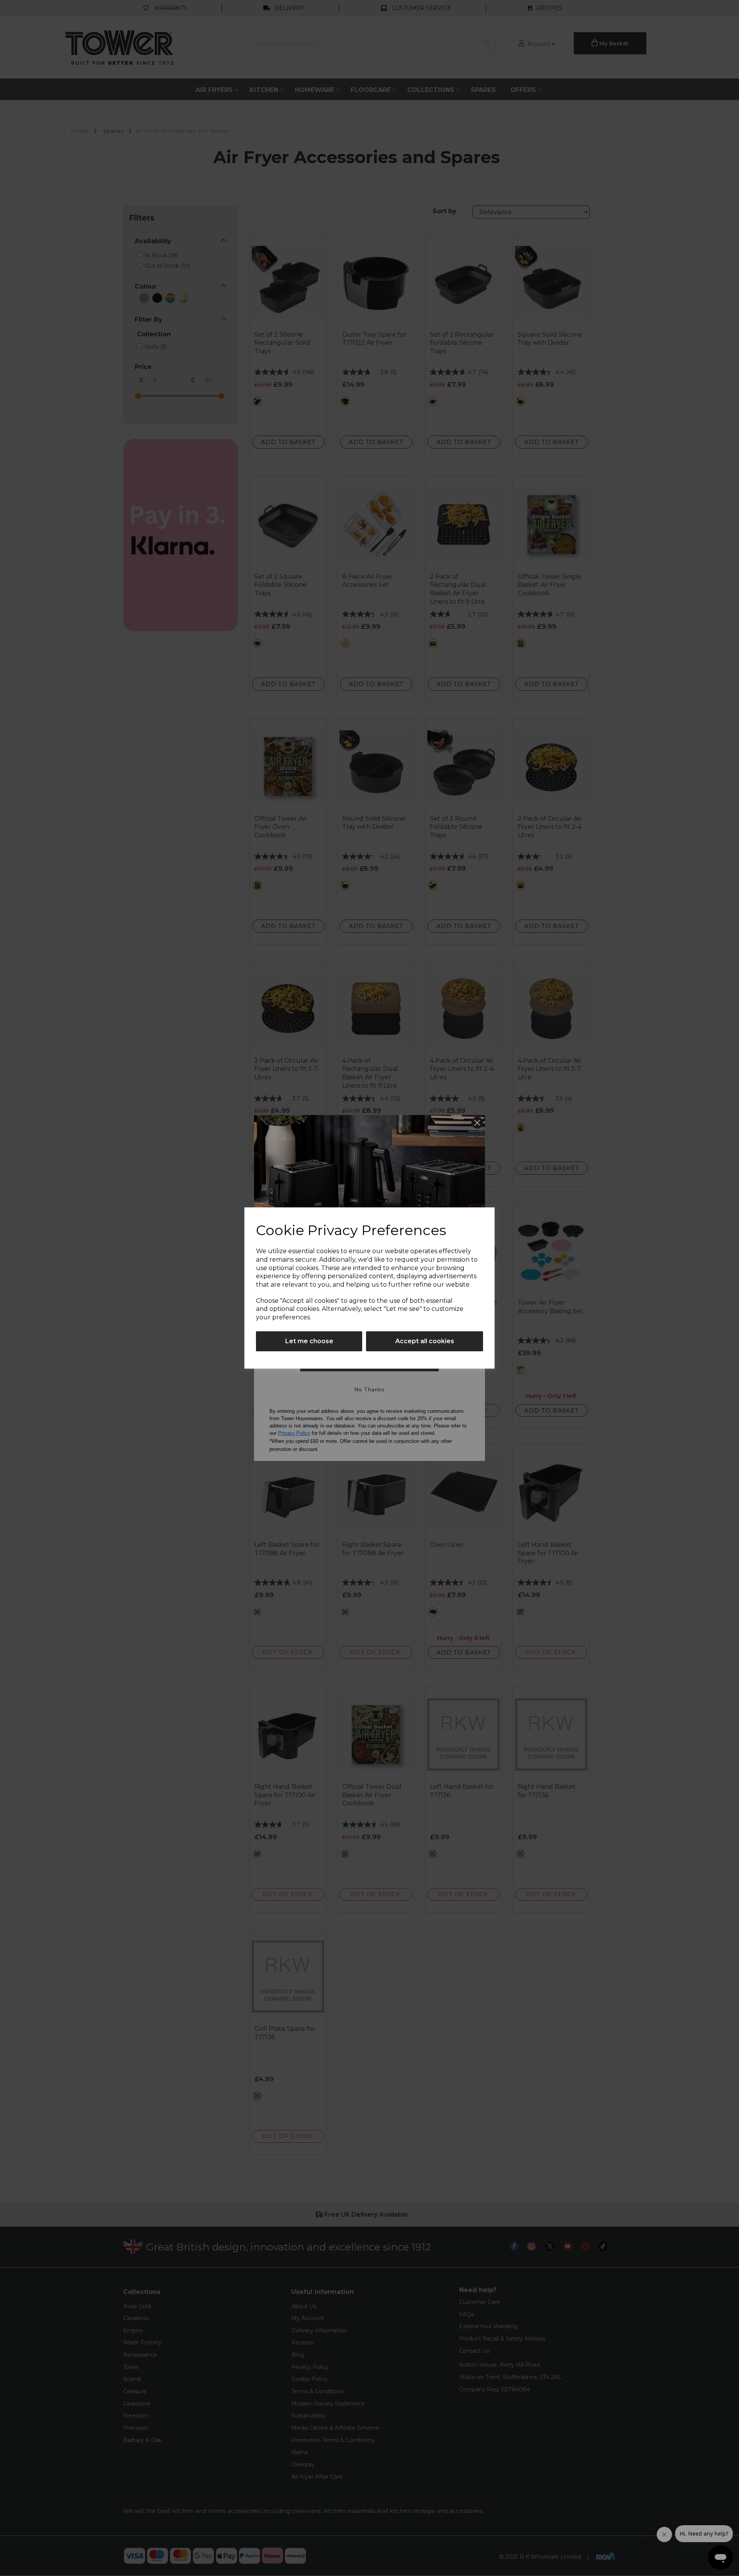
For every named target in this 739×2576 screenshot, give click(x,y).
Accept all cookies (425, 1341)
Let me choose (309, 1341)
